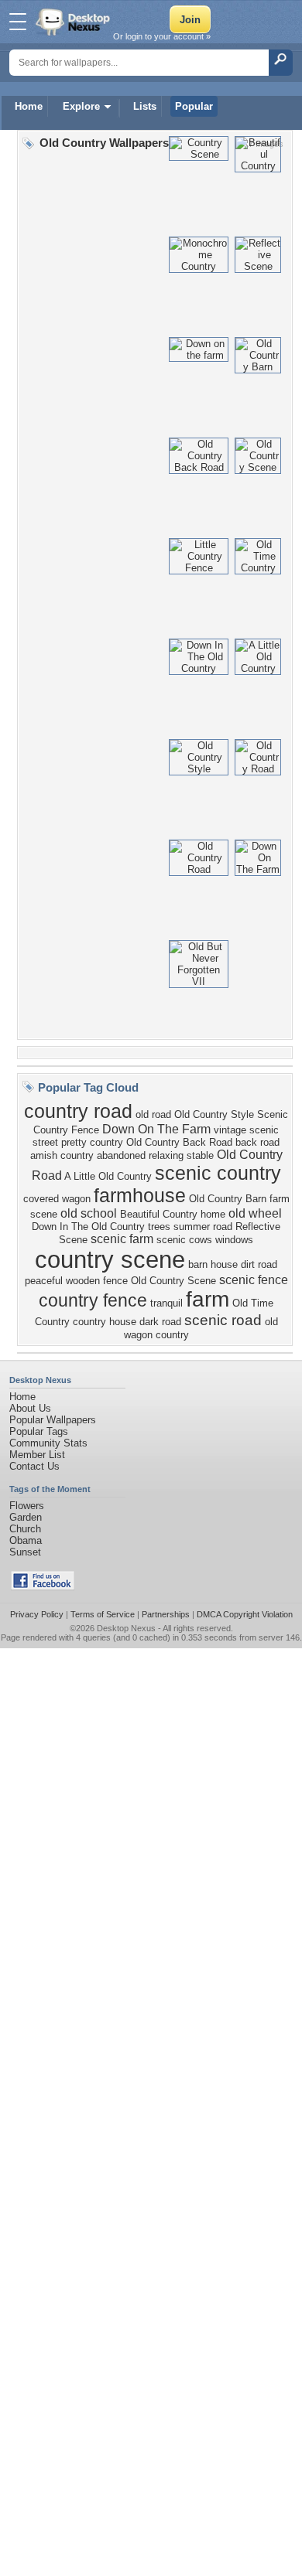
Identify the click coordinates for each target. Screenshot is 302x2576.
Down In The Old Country (88, 1227)
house (224, 1264)
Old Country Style (214, 1114)
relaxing (166, 1155)
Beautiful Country (159, 1214)
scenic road (223, 1320)
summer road (203, 1227)
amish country (62, 1155)
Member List (37, 1455)
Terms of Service (103, 1614)
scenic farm (122, 1239)
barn (198, 1264)
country (172, 1335)
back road (257, 1142)
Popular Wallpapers (53, 1420)
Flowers (27, 1506)
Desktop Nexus (126, 1628)
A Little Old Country (108, 1176)
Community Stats (48, 1443)
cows (201, 1240)
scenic (171, 1240)
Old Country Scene (173, 1281)
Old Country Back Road (179, 1142)
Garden (26, 1517)
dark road (160, 1322)
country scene (110, 1259)
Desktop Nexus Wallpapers (74, 22)
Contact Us (34, 1466)
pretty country (92, 1142)
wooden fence (97, 1281)
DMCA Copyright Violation (245, 1614)
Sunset (25, 1552)
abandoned (121, 1155)
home (213, 1214)
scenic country (218, 1173)
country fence (93, 1300)
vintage (230, 1130)
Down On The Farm (156, 1129)
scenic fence (254, 1280)
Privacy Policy (37, 1614)
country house (105, 1322)
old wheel (255, 1213)
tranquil (166, 1303)
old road (153, 1114)
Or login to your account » (162, 36)
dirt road (259, 1264)
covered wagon (57, 1199)
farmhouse (140, 1195)
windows (234, 1240)
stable (200, 1155)
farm (208, 1299)
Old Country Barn (228, 1199)
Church (25, 1529)
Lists (145, 106)
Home (29, 106)
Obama (26, 1540)
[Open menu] (18, 22)
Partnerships (166, 1614)
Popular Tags (39, 1431)
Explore (81, 106)
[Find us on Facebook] (43, 1587)
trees (159, 1227)
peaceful (44, 1281)
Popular (194, 106)
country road (78, 1111)
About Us (30, 1408)
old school (89, 1213)
